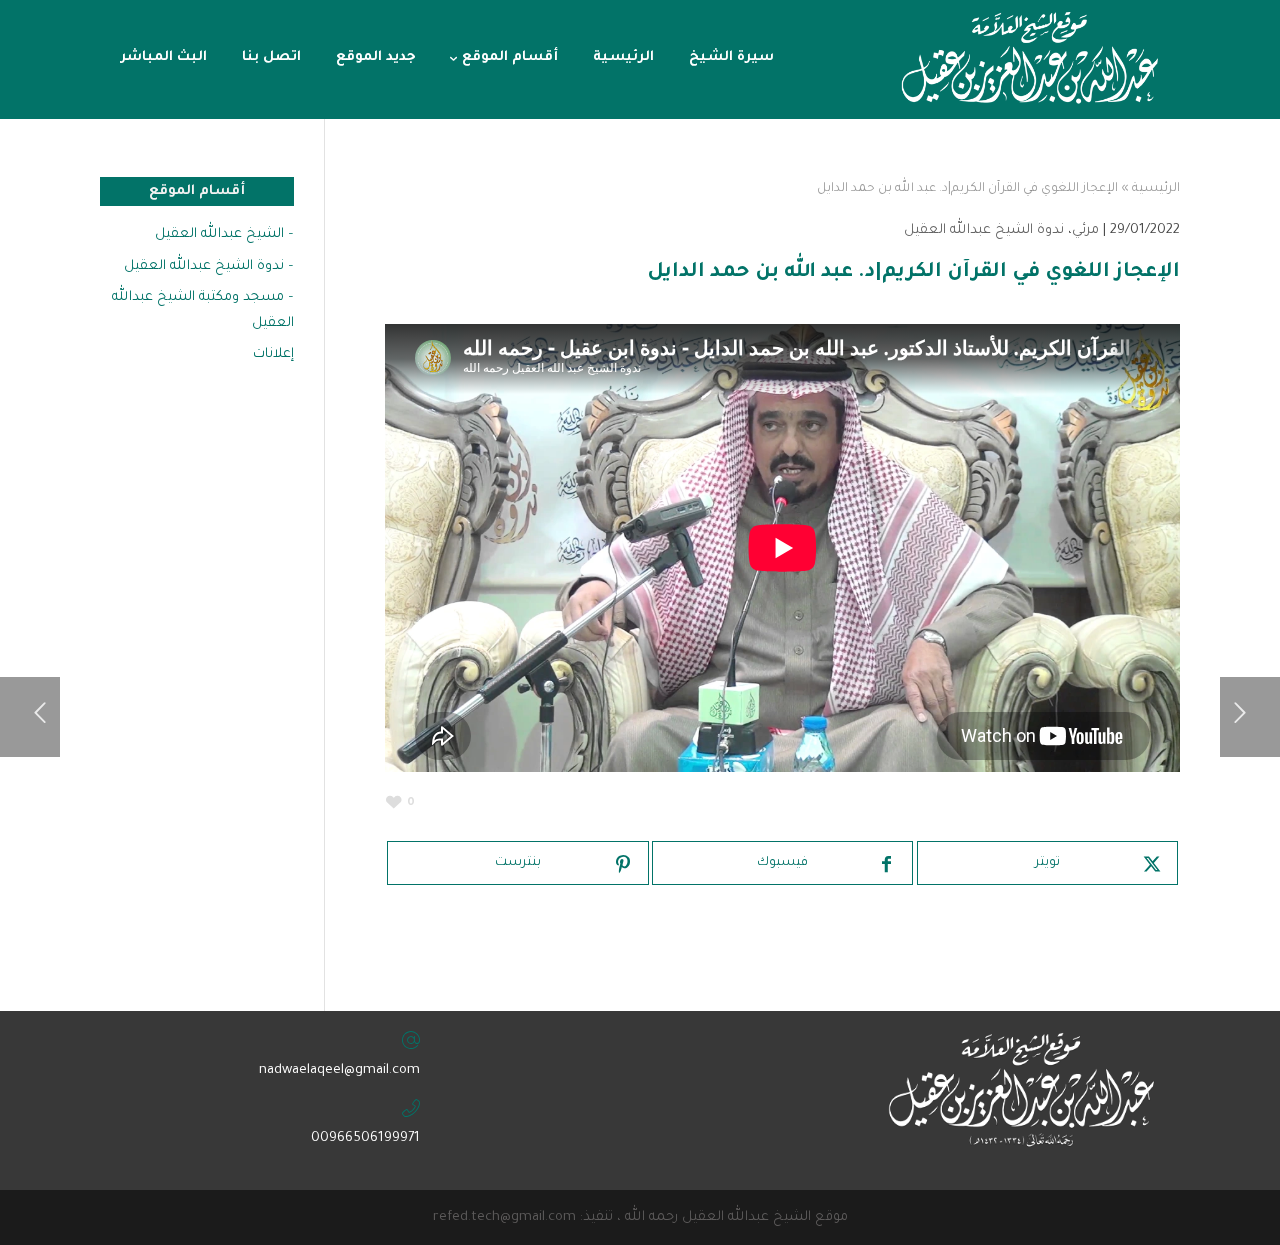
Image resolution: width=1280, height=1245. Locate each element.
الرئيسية (1156, 189)
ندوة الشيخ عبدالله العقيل (984, 230)
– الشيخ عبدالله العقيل (224, 234)
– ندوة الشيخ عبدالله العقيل (209, 266)
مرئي (1085, 230)
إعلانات (273, 354)
